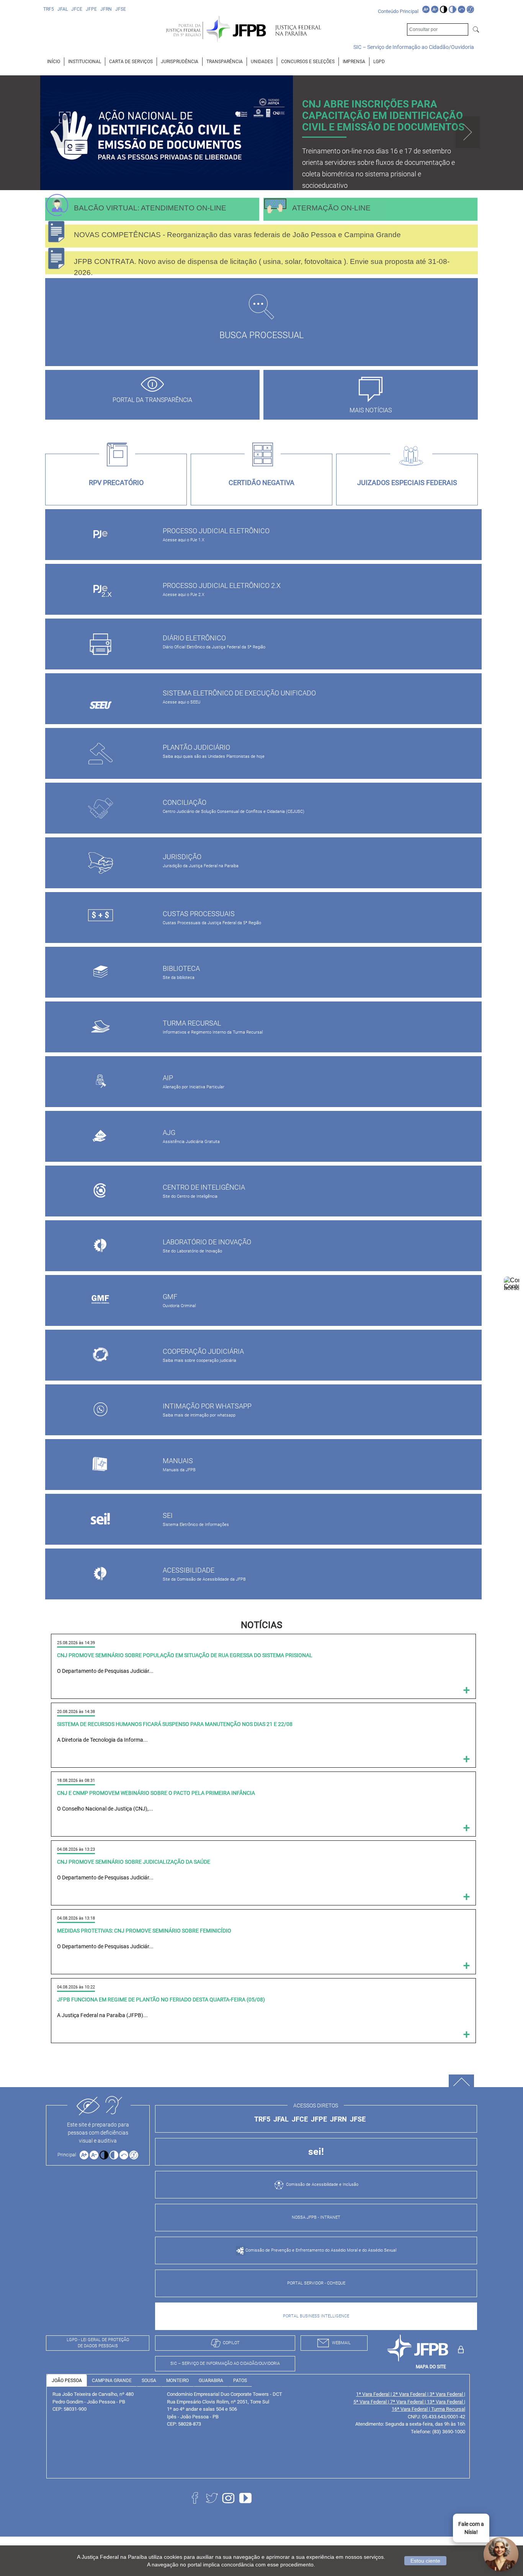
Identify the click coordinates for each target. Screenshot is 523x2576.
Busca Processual (261, 335)
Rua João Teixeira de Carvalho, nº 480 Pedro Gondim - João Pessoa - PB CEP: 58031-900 (93, 2402)
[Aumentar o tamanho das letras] (426, 9)
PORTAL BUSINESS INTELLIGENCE (316, 2316)
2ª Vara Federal (410, 2394)
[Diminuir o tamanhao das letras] (435, 9)
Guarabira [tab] (211, 2381)
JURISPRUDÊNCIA (180, 62)
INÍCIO (54, 62)
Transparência (225, 62)
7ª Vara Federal (407, 2402)
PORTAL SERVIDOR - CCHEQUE (316, 2283)
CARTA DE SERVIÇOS (131, 62)
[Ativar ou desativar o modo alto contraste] (444, 9)
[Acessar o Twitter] (214, 2507)
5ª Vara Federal (371, 2402)
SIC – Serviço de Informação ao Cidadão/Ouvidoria (414, 47)
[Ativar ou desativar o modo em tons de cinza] (452, 9)
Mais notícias (371, 410)
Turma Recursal (448, 2409)
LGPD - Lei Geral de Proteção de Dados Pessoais (98, 2343)
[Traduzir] (470, 9)
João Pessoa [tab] (67, 2381)
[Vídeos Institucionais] (247, 2507)
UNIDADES (262, 62)
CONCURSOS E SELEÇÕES (308, 62)
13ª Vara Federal (445, 2402)
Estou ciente (425, 2561)
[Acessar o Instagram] (230, 2507)
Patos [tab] (240, 2381)
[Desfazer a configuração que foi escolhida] (462, 9)
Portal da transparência (152, 400)
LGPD (379, 62)
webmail (341, 2343)
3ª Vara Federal (447, 2394)
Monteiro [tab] (177, 2381)
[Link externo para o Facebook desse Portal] (197, 2507)
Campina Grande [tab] (112, 2381)
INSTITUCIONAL (85, 62)
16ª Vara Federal (410, 2409)
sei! (316, 2152)
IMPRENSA (354, 62)
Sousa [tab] (149, 2381)
